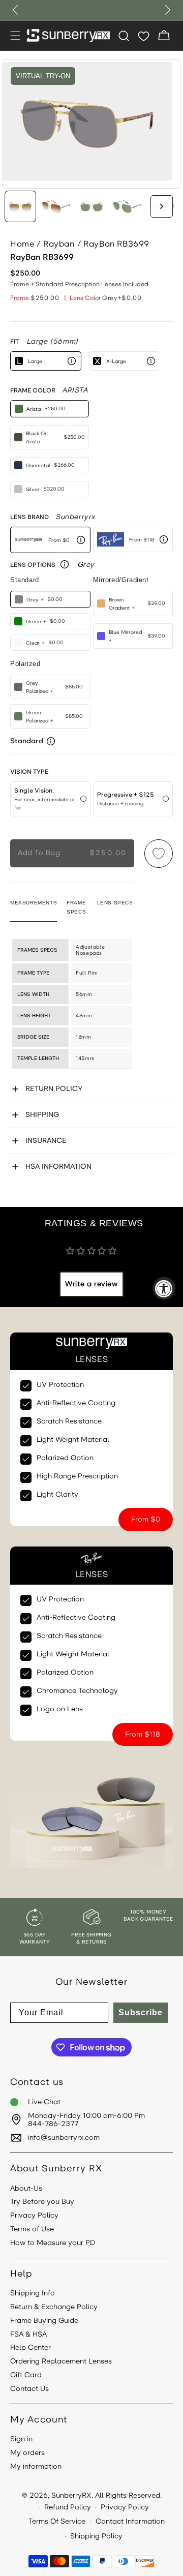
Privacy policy (125, 2507)
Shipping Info (33, 2293)
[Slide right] (162, 206)
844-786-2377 (53, 2124)
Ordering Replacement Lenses (61, 2361)
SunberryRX (71, 2495)
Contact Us (29, 2389)
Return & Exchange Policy (54, 2307)
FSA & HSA (28, 2335)
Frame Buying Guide (44, 2321)
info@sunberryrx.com (64, 2138)
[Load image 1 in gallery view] (20, 206)
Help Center (30, 2348)
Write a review (91, 1284)
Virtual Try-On (43, 76)
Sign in (21, 2439)
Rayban (59, 244)
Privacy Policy (34, 2216)
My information (36, 2467)
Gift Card (26, 2375)
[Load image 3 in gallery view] (91, 206)
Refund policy (68, 2507)
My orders (27, 2453)
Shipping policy (96, 2536)
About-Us (26, 2189)
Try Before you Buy (42, 2202)
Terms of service (57, 2521)
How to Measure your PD (53, 2243)
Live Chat (44, 2102)
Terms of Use (32, 2229)
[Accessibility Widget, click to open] (164, 1288)
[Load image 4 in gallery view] (127, 206)
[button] (15, 36)
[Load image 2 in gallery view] (56, 206)
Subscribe (141, 2012)
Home (22, 244)
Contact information (130, 2521)
